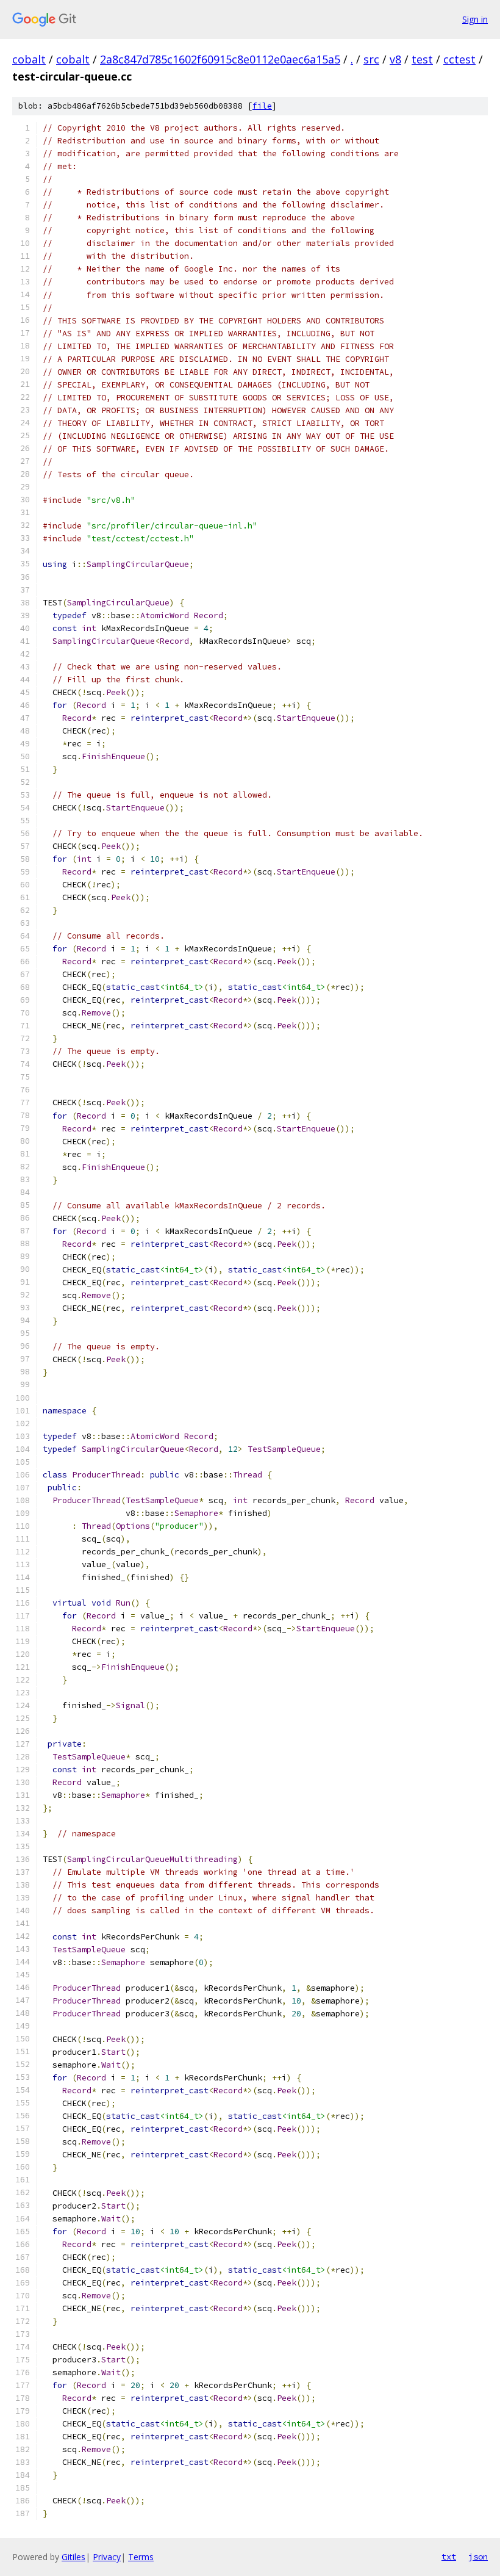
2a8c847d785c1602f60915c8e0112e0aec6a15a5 (220, 59)
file (262, 106)
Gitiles (73, 2557)
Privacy (107, 2557)
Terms (141, 2557)
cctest (459, 59)
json (478, 2556)
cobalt (29, 59)
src (371, 59)
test (422, 59)
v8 (395, 59)
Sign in (475, 19)
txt (449, 2556)
